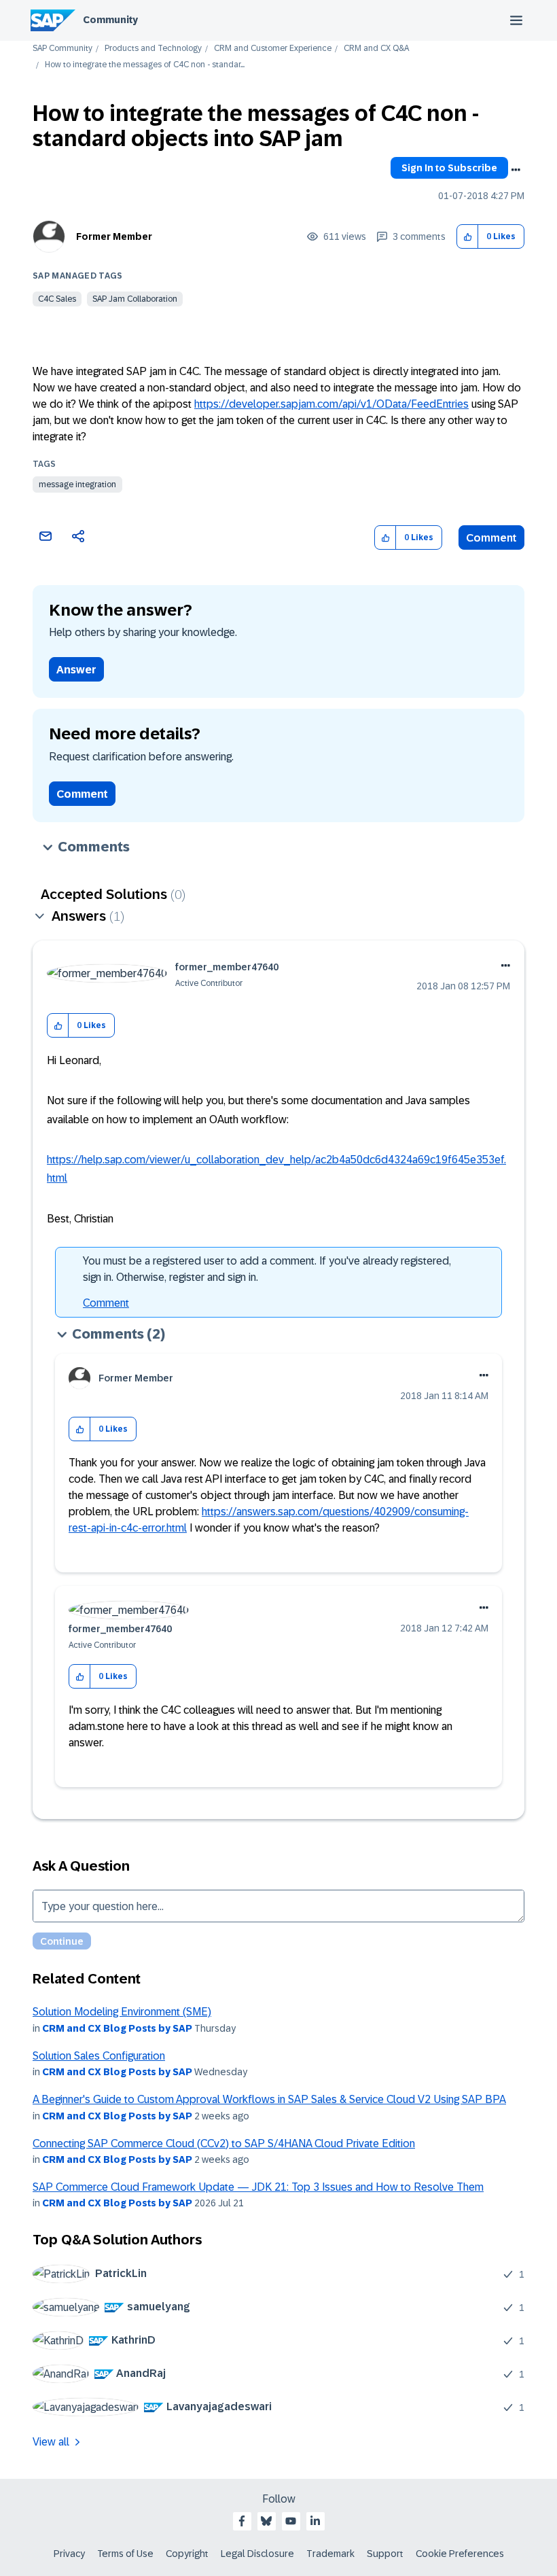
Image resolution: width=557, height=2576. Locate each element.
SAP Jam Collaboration (135, 299)
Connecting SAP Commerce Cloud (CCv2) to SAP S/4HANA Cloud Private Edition (224, 2143)
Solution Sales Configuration (99, 2056)
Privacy (69, 2554)
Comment (491, 538)
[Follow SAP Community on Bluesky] (266, 2521)
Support (385, 2554)
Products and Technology (153, 49)
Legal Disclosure (257, 2554)
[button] (468, 237)
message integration (77, 484)
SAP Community (62, 49)
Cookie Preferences (460, 2554)
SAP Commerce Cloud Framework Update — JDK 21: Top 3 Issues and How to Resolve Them (258, 2187)
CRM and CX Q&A (376, 49)
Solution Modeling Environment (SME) (122, 2012)
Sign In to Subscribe (449, 168)
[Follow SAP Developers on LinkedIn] (315, 2521)
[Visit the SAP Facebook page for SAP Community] (242, 2521)
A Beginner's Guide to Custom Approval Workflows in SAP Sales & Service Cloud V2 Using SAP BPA (269, 2099)
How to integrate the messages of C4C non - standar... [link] (145, 65)
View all (51, 2442)
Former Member (114, 236)
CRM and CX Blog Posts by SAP (117, 2028)
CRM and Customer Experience (273, 49)
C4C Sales (57, 299)
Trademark (330, 2554)
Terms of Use (125, 2554)
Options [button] (516, 170)
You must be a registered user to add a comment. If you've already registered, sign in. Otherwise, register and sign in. (267, 1269)
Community (110, 20)
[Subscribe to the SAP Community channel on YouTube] (291, 2521)
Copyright (187, 2554)
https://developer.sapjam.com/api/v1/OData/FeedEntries (331, 404)
